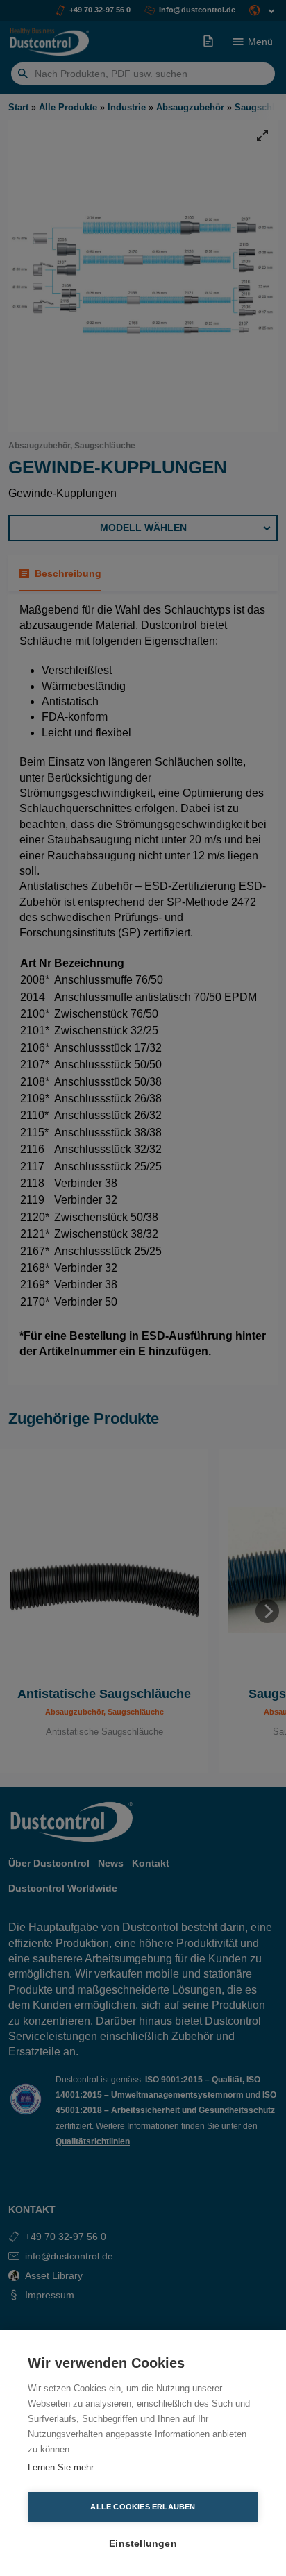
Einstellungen (143, 2544)
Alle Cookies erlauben (143, 2507)
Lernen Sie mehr (61, 2467)
